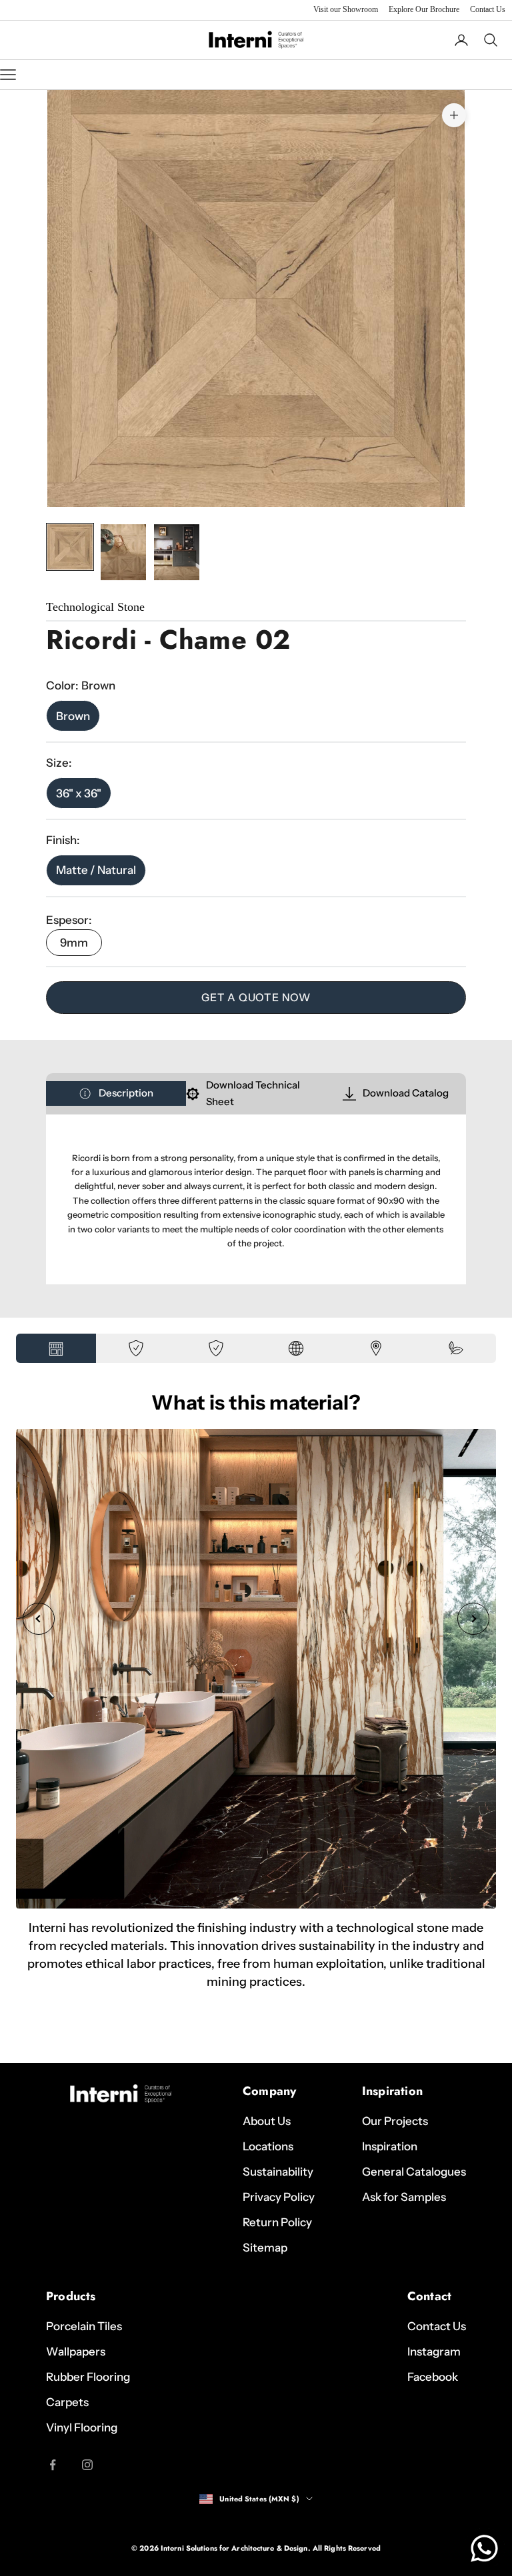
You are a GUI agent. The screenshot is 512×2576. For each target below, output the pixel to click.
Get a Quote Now (256, 997)
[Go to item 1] (70, 547)
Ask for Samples (404, 2197)
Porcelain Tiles (84, 2326)
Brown (73, 716)
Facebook (433, 2377)
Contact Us (488, 9)
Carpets (67, 2402)
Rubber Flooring (88, 2377)
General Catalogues (414, 2172)
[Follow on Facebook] (53, 2465)
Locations (268, 2146)
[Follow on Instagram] (87, 2465)
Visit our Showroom (346, 9)
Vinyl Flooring (82, 2427)
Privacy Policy (279, 2197)
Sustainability (278, 2172)
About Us (267, 2121)
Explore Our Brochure (424, 9)
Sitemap (265, 2248)
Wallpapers (76, 2352)
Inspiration (390, 2146)
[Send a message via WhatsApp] (484, 2548)
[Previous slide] (39, 1619)
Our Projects (395, 2121)
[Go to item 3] (177, 552)
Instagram (434, 2352)
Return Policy (277, 2222)
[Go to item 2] (123, 552)
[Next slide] (473, 1619)
